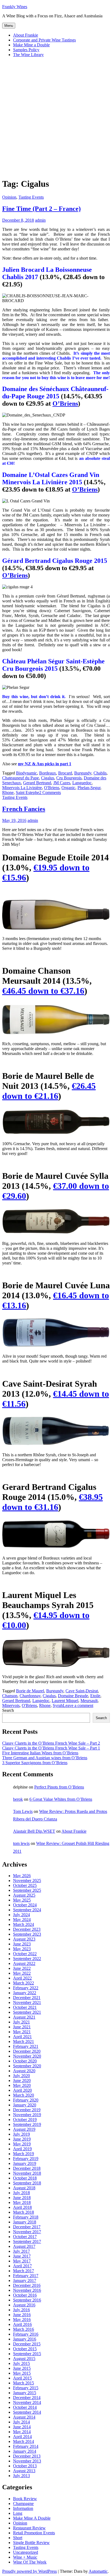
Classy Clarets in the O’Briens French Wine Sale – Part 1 (51, 1748)
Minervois (11, 1705)
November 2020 (27, 2056)
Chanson (10, 1696)
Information (23, 2508)
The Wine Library (28, 55)
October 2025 (25, 1885)
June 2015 (22, 2368)
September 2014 (27, 2412)
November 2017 (27, 2232)
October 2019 (25, 2120)
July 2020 (21, 2076)
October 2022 (25, 1954)
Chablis (100, 773)
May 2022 (22, 1973)
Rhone (8, 793)
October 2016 (25, 2295)
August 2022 (24, 1963)
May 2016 (22, 2320)
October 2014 (25, 2407)
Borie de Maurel (30, 1691)
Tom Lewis (23, 1811)
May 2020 (22, 2085)
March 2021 (24, 2041)
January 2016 (25, 2339)
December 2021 (27, 1998)
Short (18, 2538)
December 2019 (27, 2110)
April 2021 (22, 2037)
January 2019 (25, 2163)
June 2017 (22, 2256)
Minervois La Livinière (22, 788)
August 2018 (24, 2188)
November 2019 (27, 2115)
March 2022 (24, 1983)
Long (18, 2513)
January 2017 (25, 2280)
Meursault (89, 1701)
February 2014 (26, 2446)
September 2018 (27, 2183)
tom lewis (21, 1843)
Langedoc (41, 1701)
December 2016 (27, 2285)
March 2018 (24, 2212)
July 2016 (21, 2310)
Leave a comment (78, 1705)
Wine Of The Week (30, 2562)
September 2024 (27, 1910)
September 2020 (27, 2066)
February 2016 (26, 2334)
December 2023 (27, 1929)
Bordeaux (48, 773)
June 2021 (22, 2027)
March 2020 (24, 2095)
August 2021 (24, 2017)
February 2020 (26, 2100)
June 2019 (22, 2139)
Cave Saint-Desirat (82, 1691)
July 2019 (21, 2134)
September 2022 (27, 1959)
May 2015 (22, 2373)
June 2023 (22, 1944)
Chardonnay (30, 1696)
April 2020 (22, 2090)
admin (40, 220)
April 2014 (22, 2437)
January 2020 (25, 2105)
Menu (9, 26)
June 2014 (22, 2427)
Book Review (25, 2499)
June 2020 (22, 2081)
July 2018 (21, 2193)
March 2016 (24, 2329)
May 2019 (22, 2144)
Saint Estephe (27, 793)
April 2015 (22, 2378)
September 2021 (27, 2012)
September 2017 (27, 2241)
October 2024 (25, 1905)
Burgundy (83, 773)
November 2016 (27, 2290)
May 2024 (22, 1920)
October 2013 (25, 2466)
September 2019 (27, 2124)
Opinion (9, 197)
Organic (68, 788)
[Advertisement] (56, 117)
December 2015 (27, 2344)
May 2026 (22, 1876)
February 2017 (26, 2276)
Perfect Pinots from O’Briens (59, 1787)
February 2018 (26, 2217)
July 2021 (21, 2022)
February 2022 (26, 1988)
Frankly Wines (15, 7)
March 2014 (24, 2441)
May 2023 (22, 1949)
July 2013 (21, 2476)
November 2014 (27, 2402)
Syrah (58, 1705)
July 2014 (21, 2422)
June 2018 (22, 2198)
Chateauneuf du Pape (21, 778)
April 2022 (22, 1978)
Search (8, 1710)
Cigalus (48, 778)
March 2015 (24, 2383)
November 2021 (27, 2002)
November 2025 (27, 1881)
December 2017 (27, 2227)
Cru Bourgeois (69, 778)
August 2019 (24, 2129)
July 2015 (21, 2363)
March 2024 (24, 1924)
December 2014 (27, 2398)
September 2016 (27, 2300)
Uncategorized (26, 2552)
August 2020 (24, 2071)
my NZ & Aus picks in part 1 (45, 764)
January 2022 (25, 1993)
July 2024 (21, 1915)
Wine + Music (25, 2557)
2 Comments (50, 793)
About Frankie (26, 35)
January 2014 (25, 2451)
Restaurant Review (29, 2528)
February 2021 (26, 2046)
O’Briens (65, 403)
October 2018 (25, 2178)
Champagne (23, 2504)
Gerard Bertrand (37, 783)
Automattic (98, 2571)
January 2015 (25, 2393)
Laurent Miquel (65, 1701)
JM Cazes (62, 783)
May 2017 (22, 2261)
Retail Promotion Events (34, 2533)
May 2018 (22, 2202)
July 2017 (21, 2251)
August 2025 (24, 1895)
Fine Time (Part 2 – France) (41, 209)
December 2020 (27, 2051)
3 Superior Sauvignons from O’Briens (35, 1763)
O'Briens (52, 788)
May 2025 (22, 1900)
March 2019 (24, 2154)
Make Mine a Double (31, 45)
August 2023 (24, 1939)
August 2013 (24, 2471)
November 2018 (27, 2173)
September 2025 (27, 1890)
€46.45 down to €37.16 (43, 991)
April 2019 (22, 2149)
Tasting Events (31, 197)
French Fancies (24, 809)
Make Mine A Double (32, 2518)
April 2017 (22, 2266)
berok (18, 1799)
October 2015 (25, 2349)
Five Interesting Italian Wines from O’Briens (40, 1753)
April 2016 (22, 2324)
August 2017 (24, 2246)
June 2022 (22, 1968)
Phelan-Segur (89, 788)
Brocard (65, 773)
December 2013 (27, 2456)
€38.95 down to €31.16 (52, 1502)
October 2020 (25, 2061)
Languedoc (82, 783)
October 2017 (25, 2237)
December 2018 (27, 2168)
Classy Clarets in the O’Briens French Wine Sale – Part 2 (51, 1743)
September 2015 (27, 2354)
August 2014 (24, 2417)
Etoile (95, 1696)
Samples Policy (26, 50)
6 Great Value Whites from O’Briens (61, 1799)
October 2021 (25, 2007)
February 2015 (26, 2388)
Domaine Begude (73, 1696)
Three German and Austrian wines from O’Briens (45, 1758)
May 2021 (22, 2032)
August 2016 (24, 2305)
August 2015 (24, 2359)
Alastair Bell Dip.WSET (34, 1831)
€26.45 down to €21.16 (49, 1091)
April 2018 (22, 2207)
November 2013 (27, 2461)
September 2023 (27, 1934)
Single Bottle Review (31, 2543)
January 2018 (25, 2222)
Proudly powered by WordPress (29, 2571)
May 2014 (22, 2432)
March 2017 (24, 2271)
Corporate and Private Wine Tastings (44, 40)
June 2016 (22, 2315)
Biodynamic (27, 773)
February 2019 (26, 2159)
